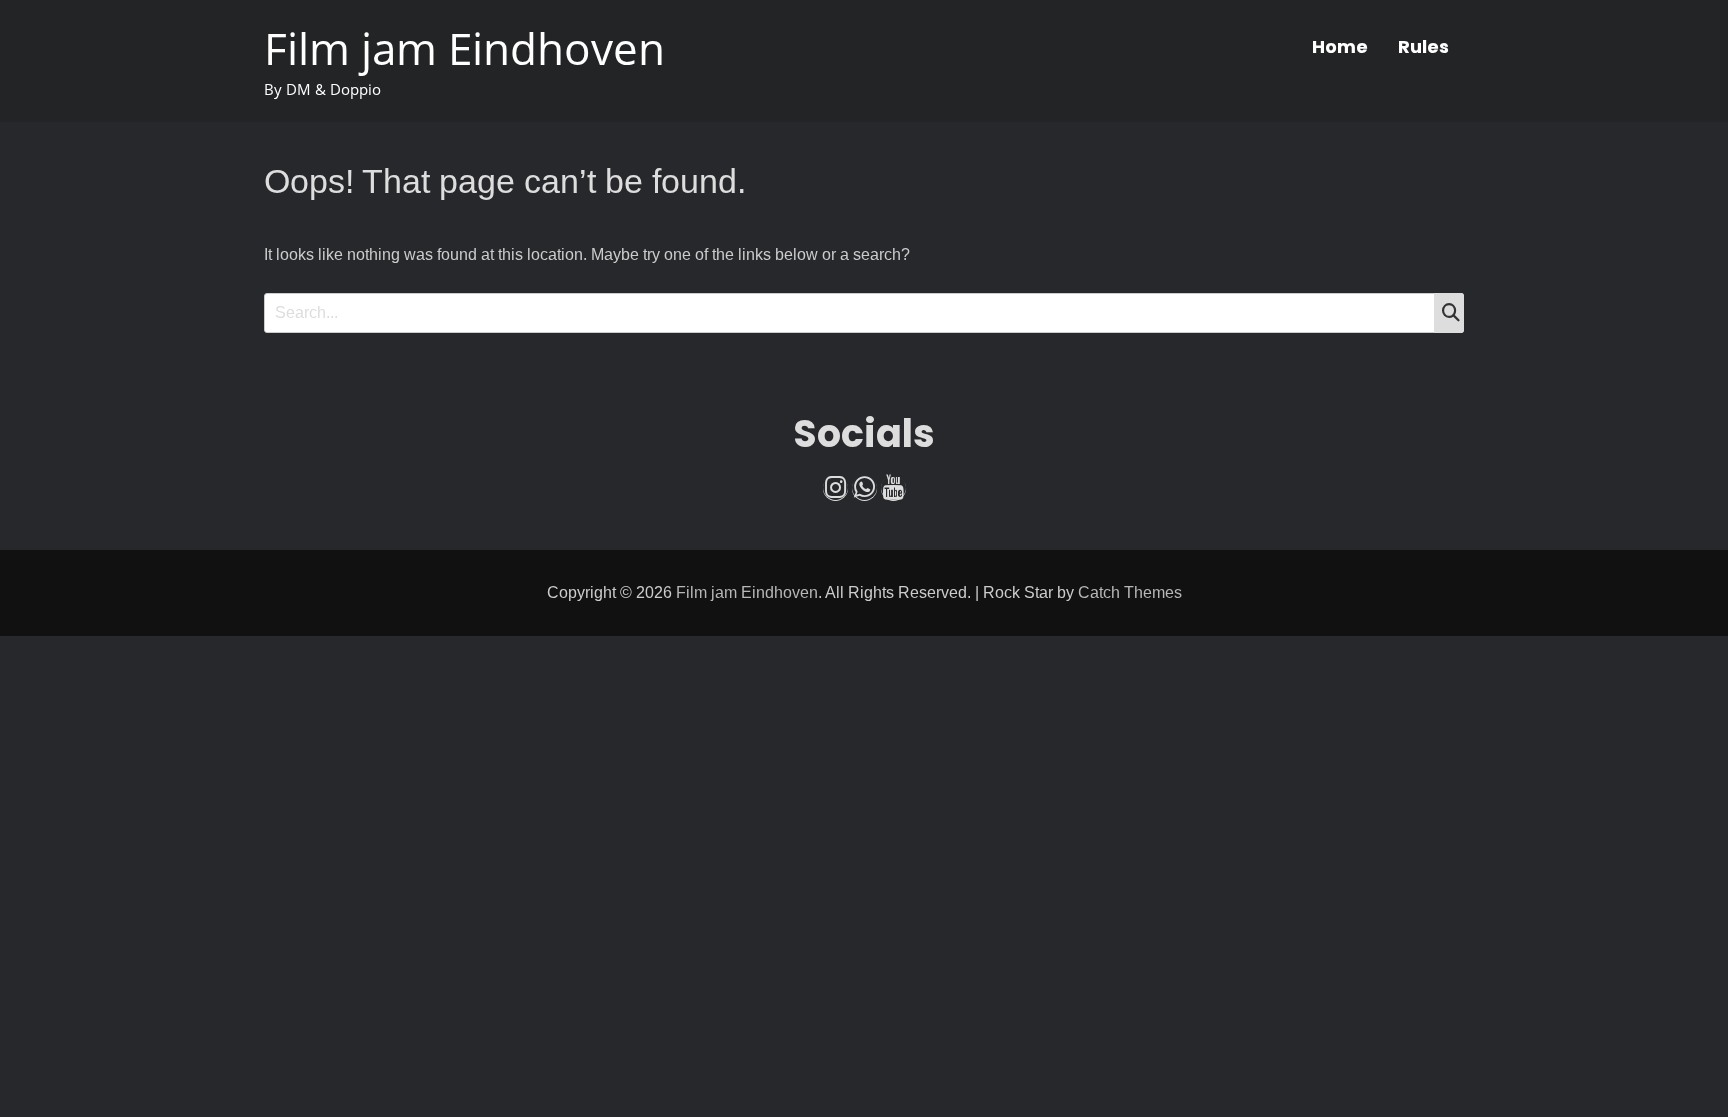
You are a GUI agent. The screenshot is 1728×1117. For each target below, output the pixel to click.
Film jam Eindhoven (464, 48)
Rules (1423, 46)
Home (1340, 46)
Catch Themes (1130, 592)
